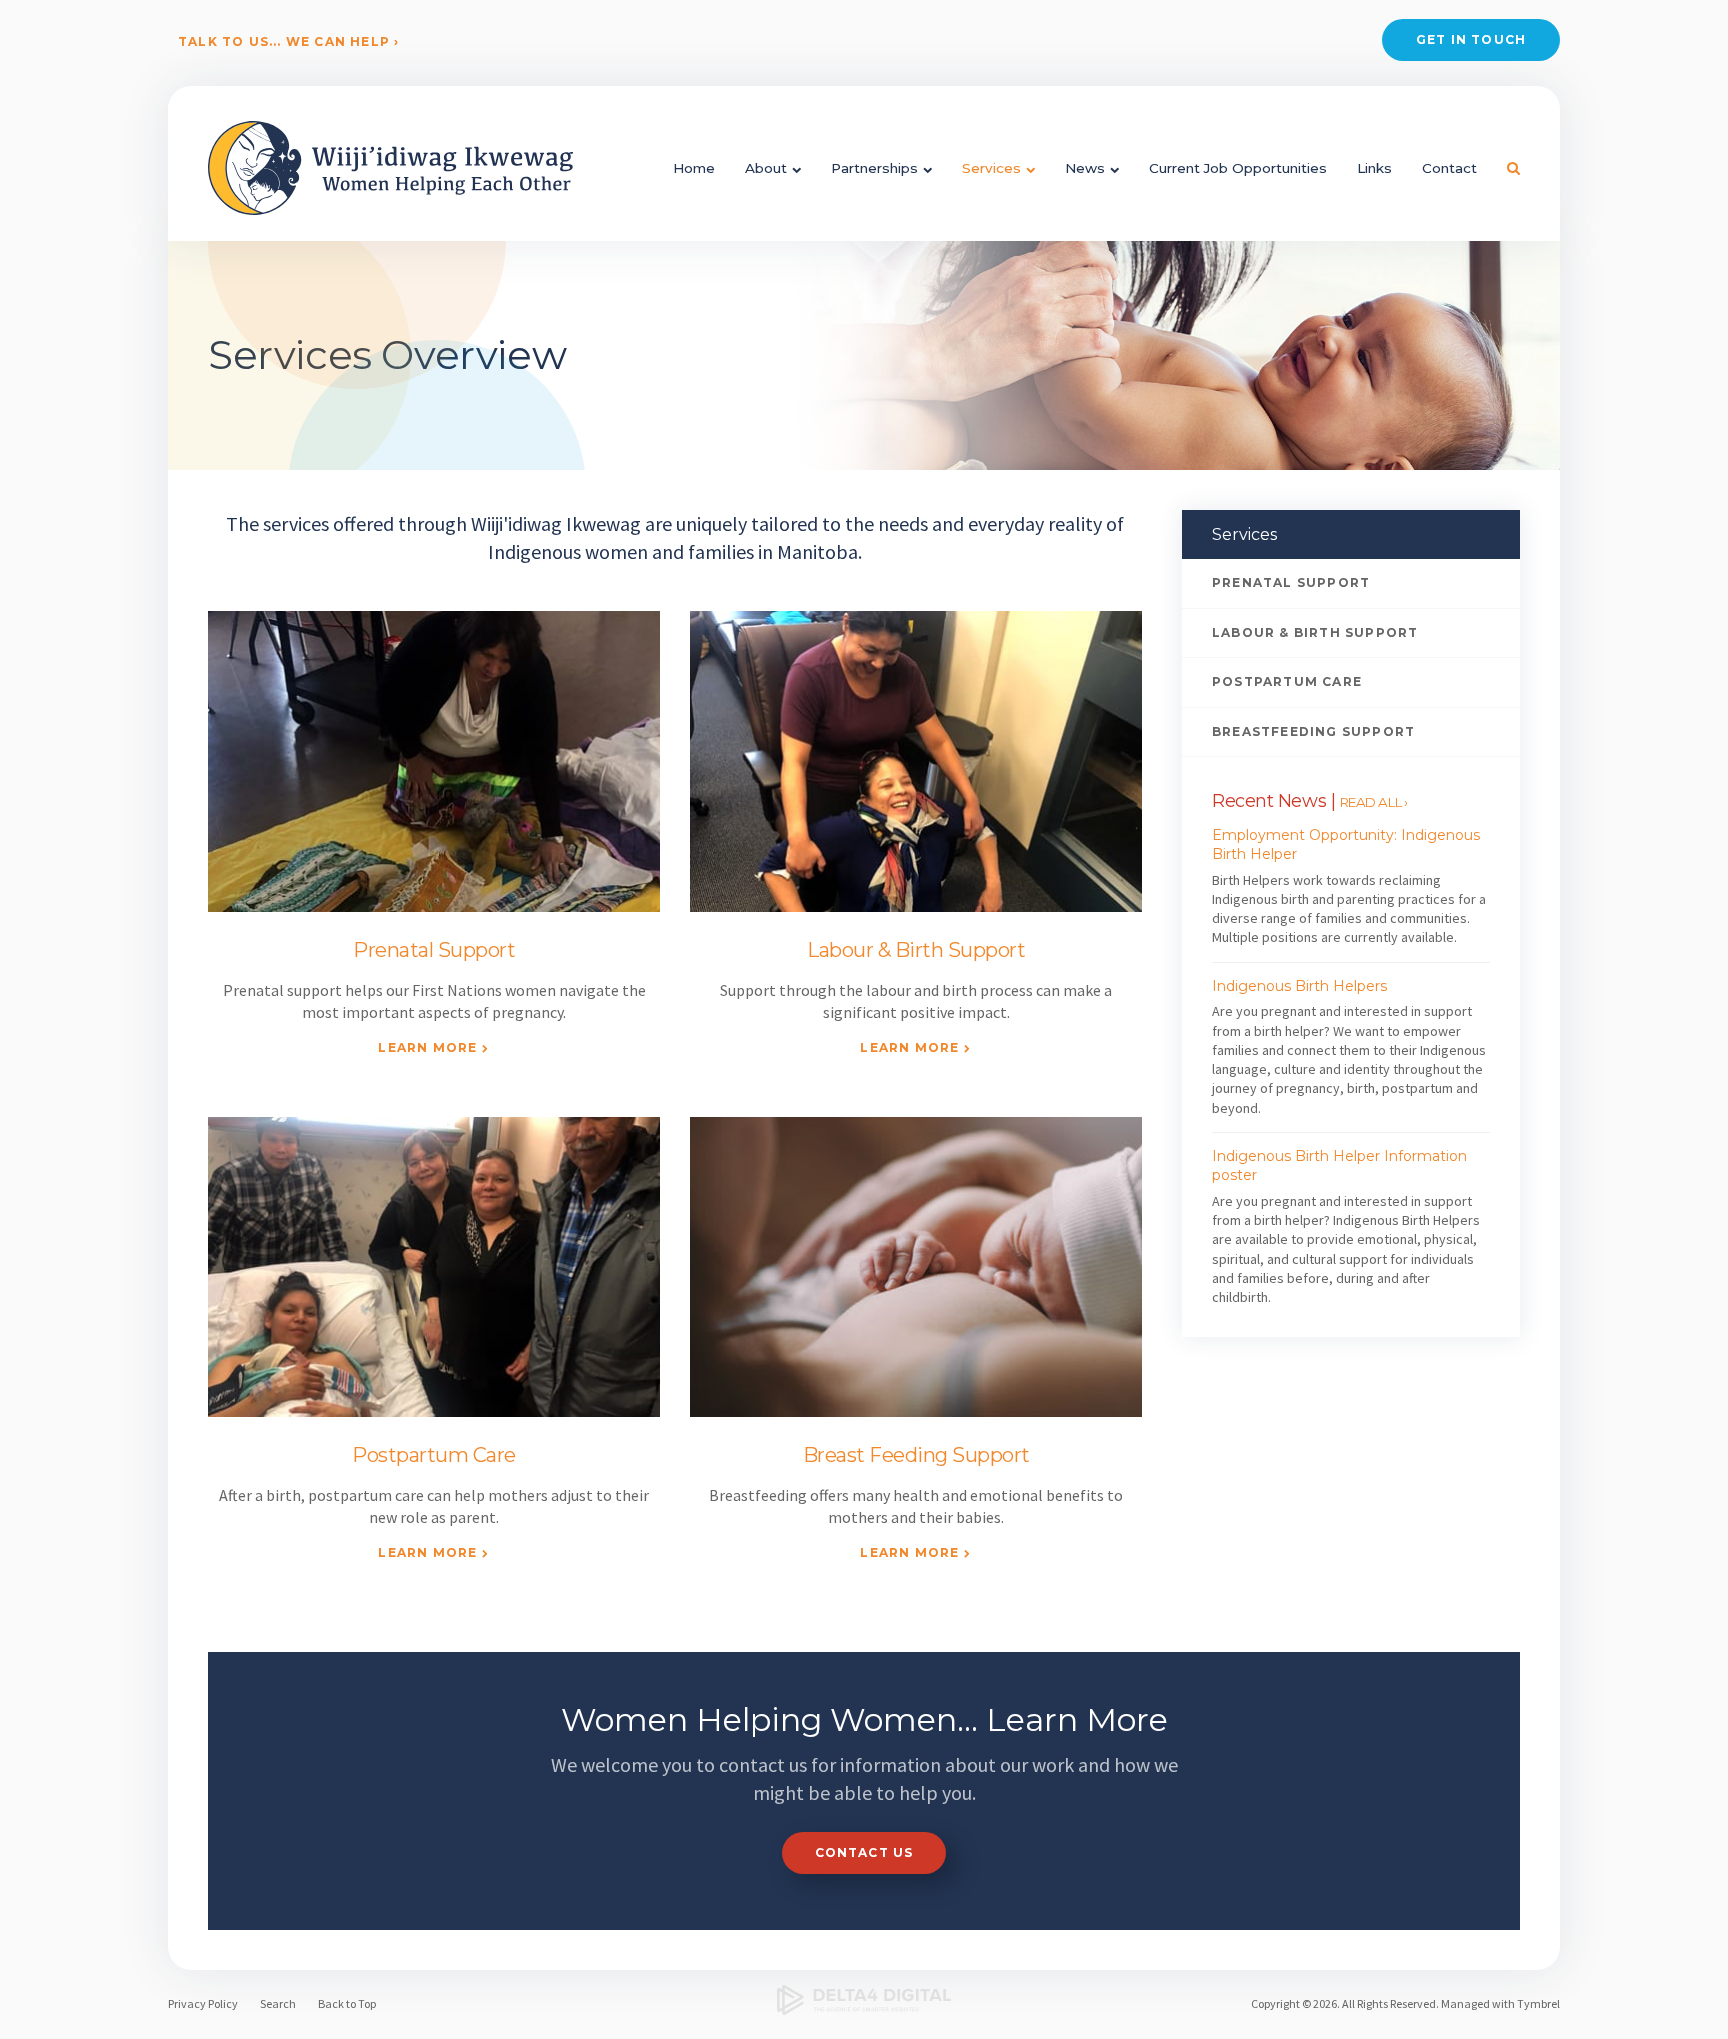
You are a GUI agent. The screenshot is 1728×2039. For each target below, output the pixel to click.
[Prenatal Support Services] (434, 761)
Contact (1449, 168)
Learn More (427, 1047)
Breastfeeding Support (1313, 731)
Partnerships (874, 168)
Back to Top (347, 2003)
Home (694, 168)
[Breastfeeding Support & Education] (916, 1267)
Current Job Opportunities (1238, 168)
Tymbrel (1538, 2003)
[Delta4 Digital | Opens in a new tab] (864, 2000)
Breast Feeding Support (916, 1455)
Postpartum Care (434, 1455)
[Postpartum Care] (434, 1267)
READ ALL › (1374, 802)
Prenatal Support (434, 950)
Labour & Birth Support (916, 950)
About (766, 168)
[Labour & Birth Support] (916, 761)
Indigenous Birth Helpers (1299, 986)
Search (278, 2003)
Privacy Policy (203, 2003)
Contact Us (864, 1852)
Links (1374, 168)
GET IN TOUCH (1471, 39)
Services (991, 168)
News (1085, 168)
